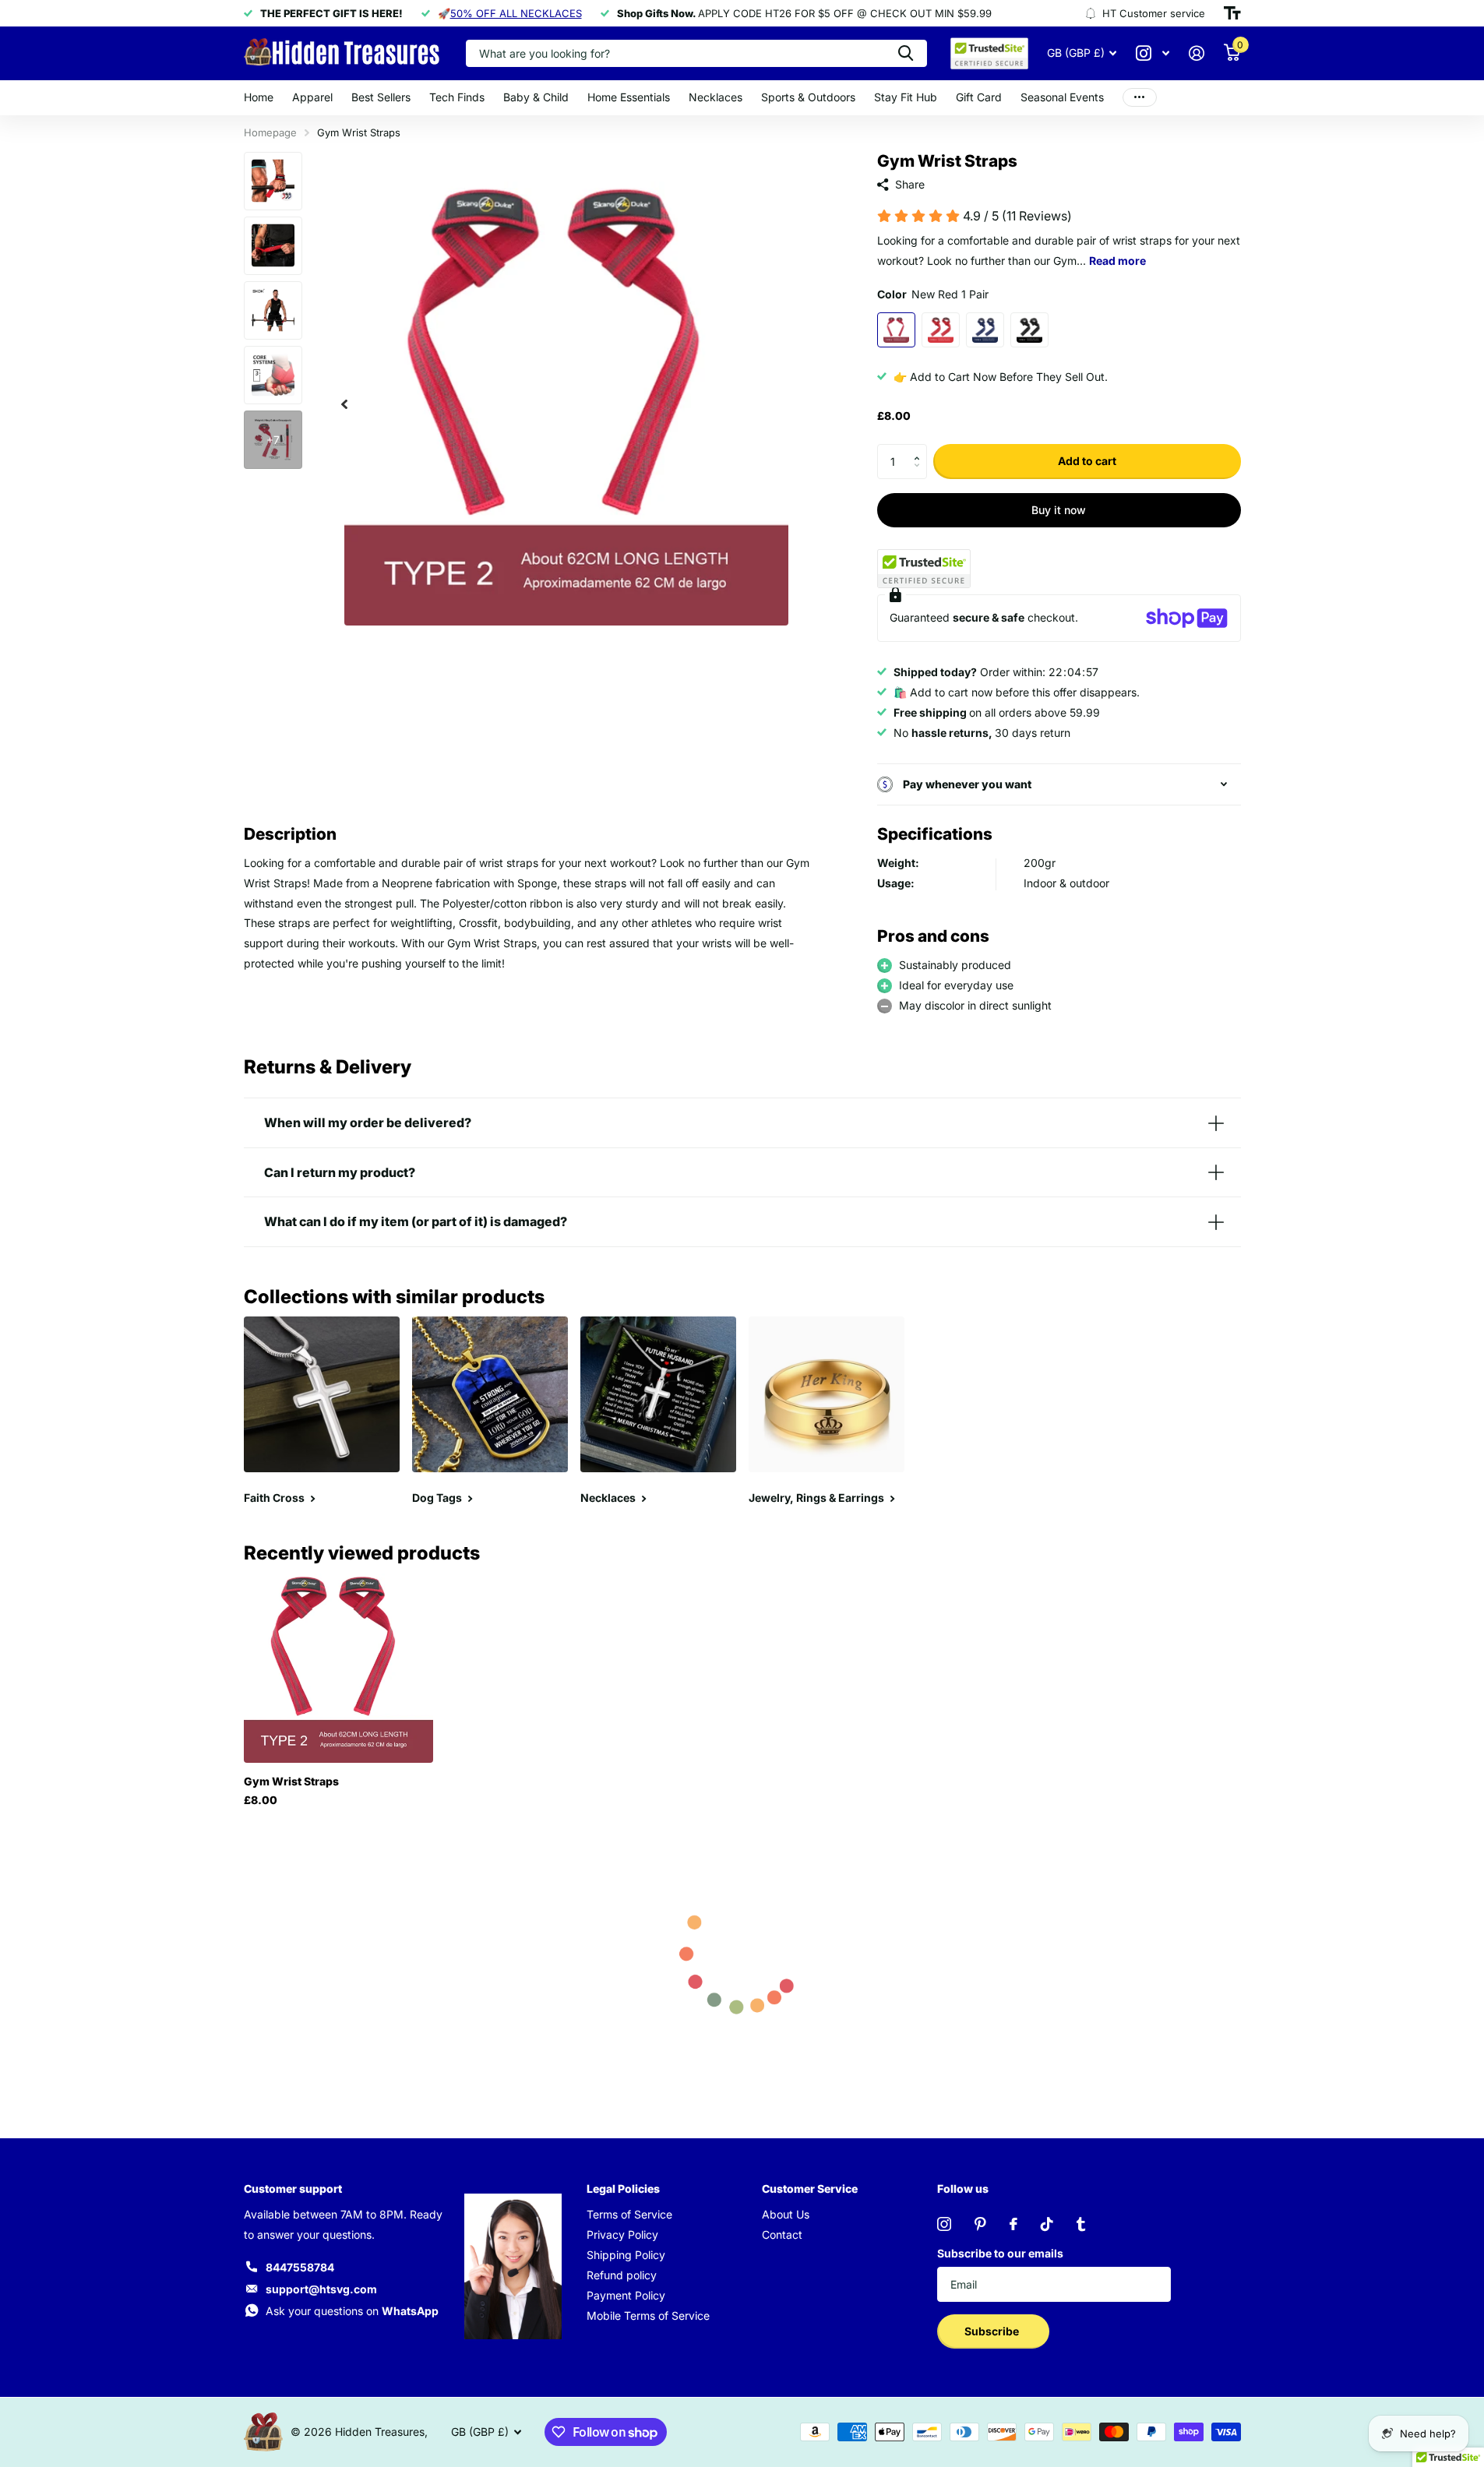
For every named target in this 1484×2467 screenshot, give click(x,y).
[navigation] (344, 404)
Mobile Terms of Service (648, 2315)
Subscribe (993, 2331)
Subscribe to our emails (1000, 2253)
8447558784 (300, 2267)
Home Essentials (629, 97)
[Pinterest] (980, 2224)
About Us (786, 2214)
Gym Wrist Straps (291, 1781)
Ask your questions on (352, 2311)
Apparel (312, 97)
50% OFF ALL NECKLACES (516, 13)
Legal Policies (623, 2189)
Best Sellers (381, 97)
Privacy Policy (622, 2234)
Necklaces (716, 97)
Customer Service (810, 2189)
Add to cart (1087, 461)
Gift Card (979, 97)
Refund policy (622, 2275)
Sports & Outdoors (808, 97)
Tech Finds (457, 97)
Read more (1117, 261)
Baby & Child (536, 97)
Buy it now (1059, 510)
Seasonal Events (1062, 97)
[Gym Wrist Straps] (338, 1668)
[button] (921, 449)
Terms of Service (629, 2214)
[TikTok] (1047, 2224)
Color (933, 294)
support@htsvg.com (321, 2289)
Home (259, 97)
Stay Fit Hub (906, 97)
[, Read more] (1153, 53)
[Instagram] (944, 2224)
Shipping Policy (626, 2255)
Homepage (270, 132)
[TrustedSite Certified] (924, 569)
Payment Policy (626, 2295)
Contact (782, 2234)
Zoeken (906, 53)
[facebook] (1013, 2224)
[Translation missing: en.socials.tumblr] (1081, 2224)
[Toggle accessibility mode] (1232, 13)
